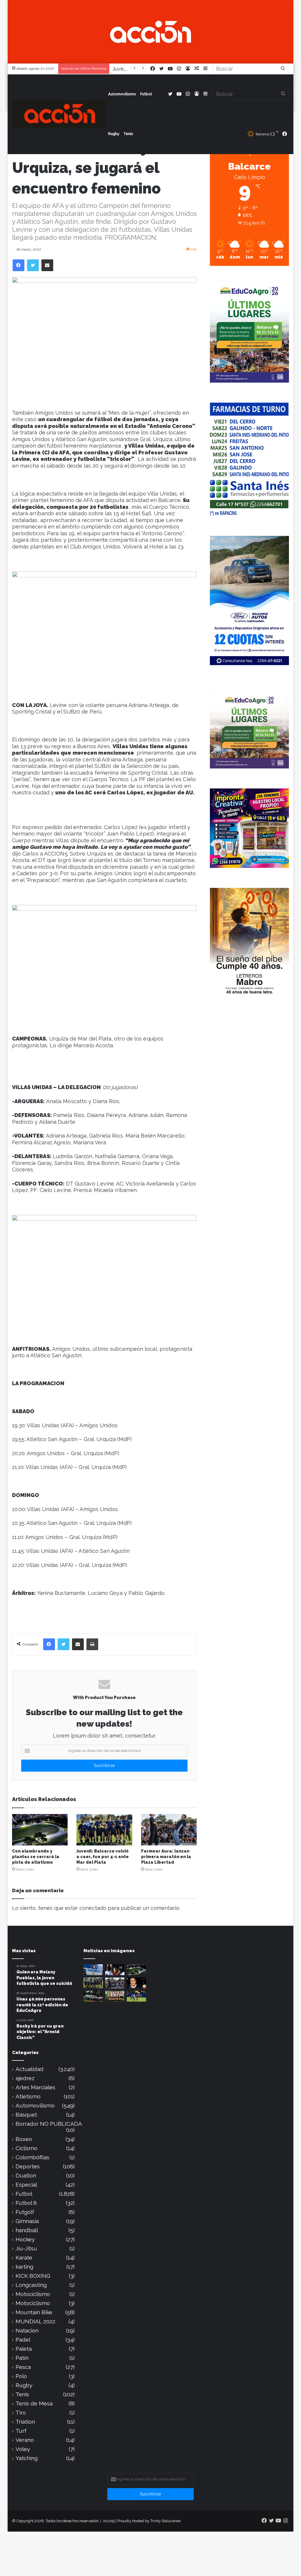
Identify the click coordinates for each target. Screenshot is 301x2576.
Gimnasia (27, 2221)
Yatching (27, 2458)
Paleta (24, 2349)
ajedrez (25, 2078)
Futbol (146, 94)
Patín (22, 2358)
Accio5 (109, 2521)
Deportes (28, 2166)
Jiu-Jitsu (26, 2249)
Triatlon (25, 2422)
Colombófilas (32, 2157)
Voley (23, 2449)
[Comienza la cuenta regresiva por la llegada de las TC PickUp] (93, 1996)
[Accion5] (151, 31)
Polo (21, 2376)
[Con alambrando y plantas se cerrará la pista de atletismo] (40, 1830)
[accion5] (59, 114)
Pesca (23, 2367)
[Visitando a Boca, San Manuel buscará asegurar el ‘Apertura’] (136, 1996)
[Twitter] (33, 265)
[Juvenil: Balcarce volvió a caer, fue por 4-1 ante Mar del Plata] (104, 1830)
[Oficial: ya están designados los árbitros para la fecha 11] (115, 1970)
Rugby (114, 134)
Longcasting (31, 2285)
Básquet (26, 2115)
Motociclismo (33, 2294)
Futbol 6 (26, 2203)
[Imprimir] (92, 1644)
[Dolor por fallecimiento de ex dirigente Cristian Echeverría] (136, 1983)
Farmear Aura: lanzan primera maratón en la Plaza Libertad (166, 1857)
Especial (26, 2185)
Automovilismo (122, 94)
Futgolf (25, 2212)
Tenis (128, 134)
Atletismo (28, 2096)
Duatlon (26, 2176)
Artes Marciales (35, 2087)
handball (27, 2230)
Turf (21, 2431)
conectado (93, 1908)
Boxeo (24, 2139)
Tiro (21, 2413)
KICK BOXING (33, 2276)
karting (24, 2267)
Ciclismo (26, 2148)
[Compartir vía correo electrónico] (47, 265)
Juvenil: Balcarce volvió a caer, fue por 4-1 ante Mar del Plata (103, 1857)
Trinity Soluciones (165, 2521)
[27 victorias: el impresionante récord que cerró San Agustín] (115, 1996)
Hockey (25, 2239)
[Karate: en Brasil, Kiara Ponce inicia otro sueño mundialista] (93, 1970)
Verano (25, 2440)
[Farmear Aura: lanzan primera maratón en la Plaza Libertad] (169, 1830)
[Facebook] (19, 265)
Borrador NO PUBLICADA (49, 2124)
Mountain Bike (34, 2312)
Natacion (27, 2331)
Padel (23, 2340)
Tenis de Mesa (34, 2404)
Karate (24, 2258)
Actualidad (30, 2069)
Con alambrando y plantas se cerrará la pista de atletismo (36, 1857)
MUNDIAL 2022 (35, 2321)
